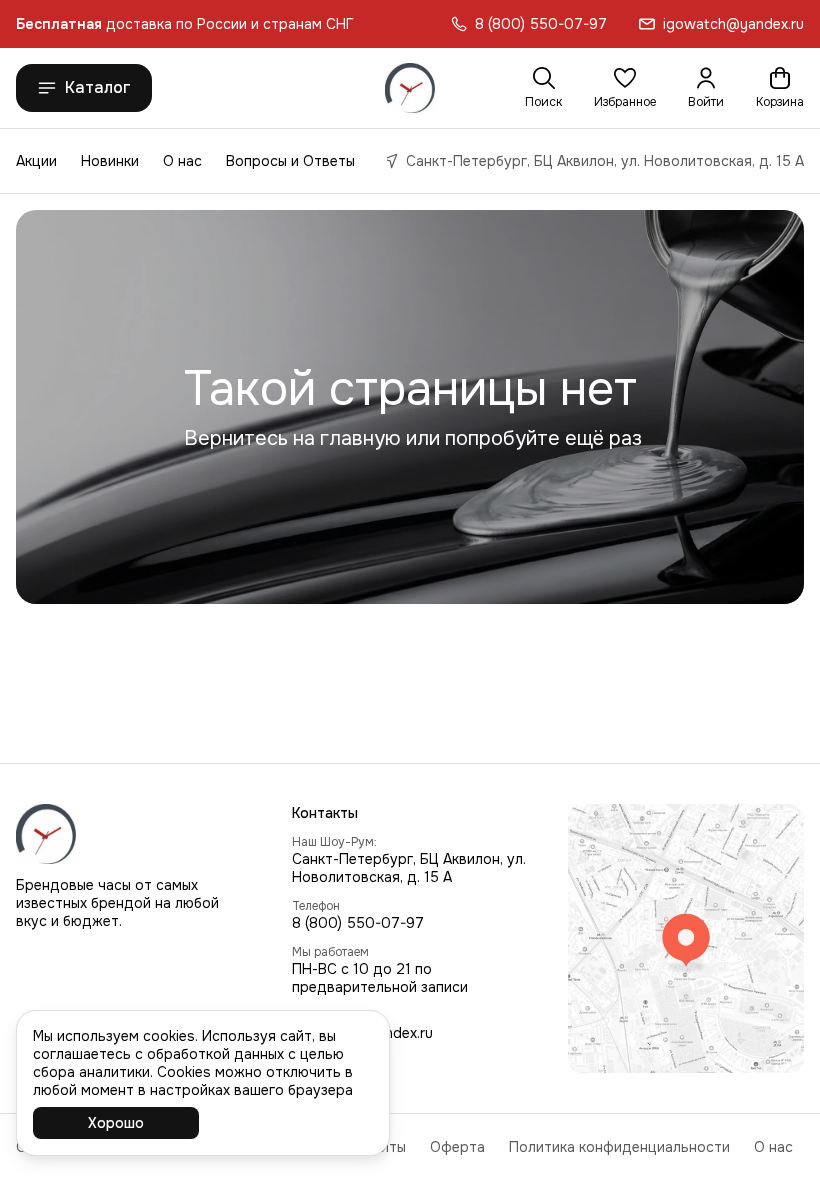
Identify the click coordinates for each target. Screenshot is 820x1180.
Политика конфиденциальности (619, 1147)
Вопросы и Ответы (290, 161)
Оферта (457, 1147)
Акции (36, 161)
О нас (182, 161)
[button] (625, 88)
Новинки (110, 161)
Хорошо (116, 1123)
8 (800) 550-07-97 (358, 923)
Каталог (98, 87)
